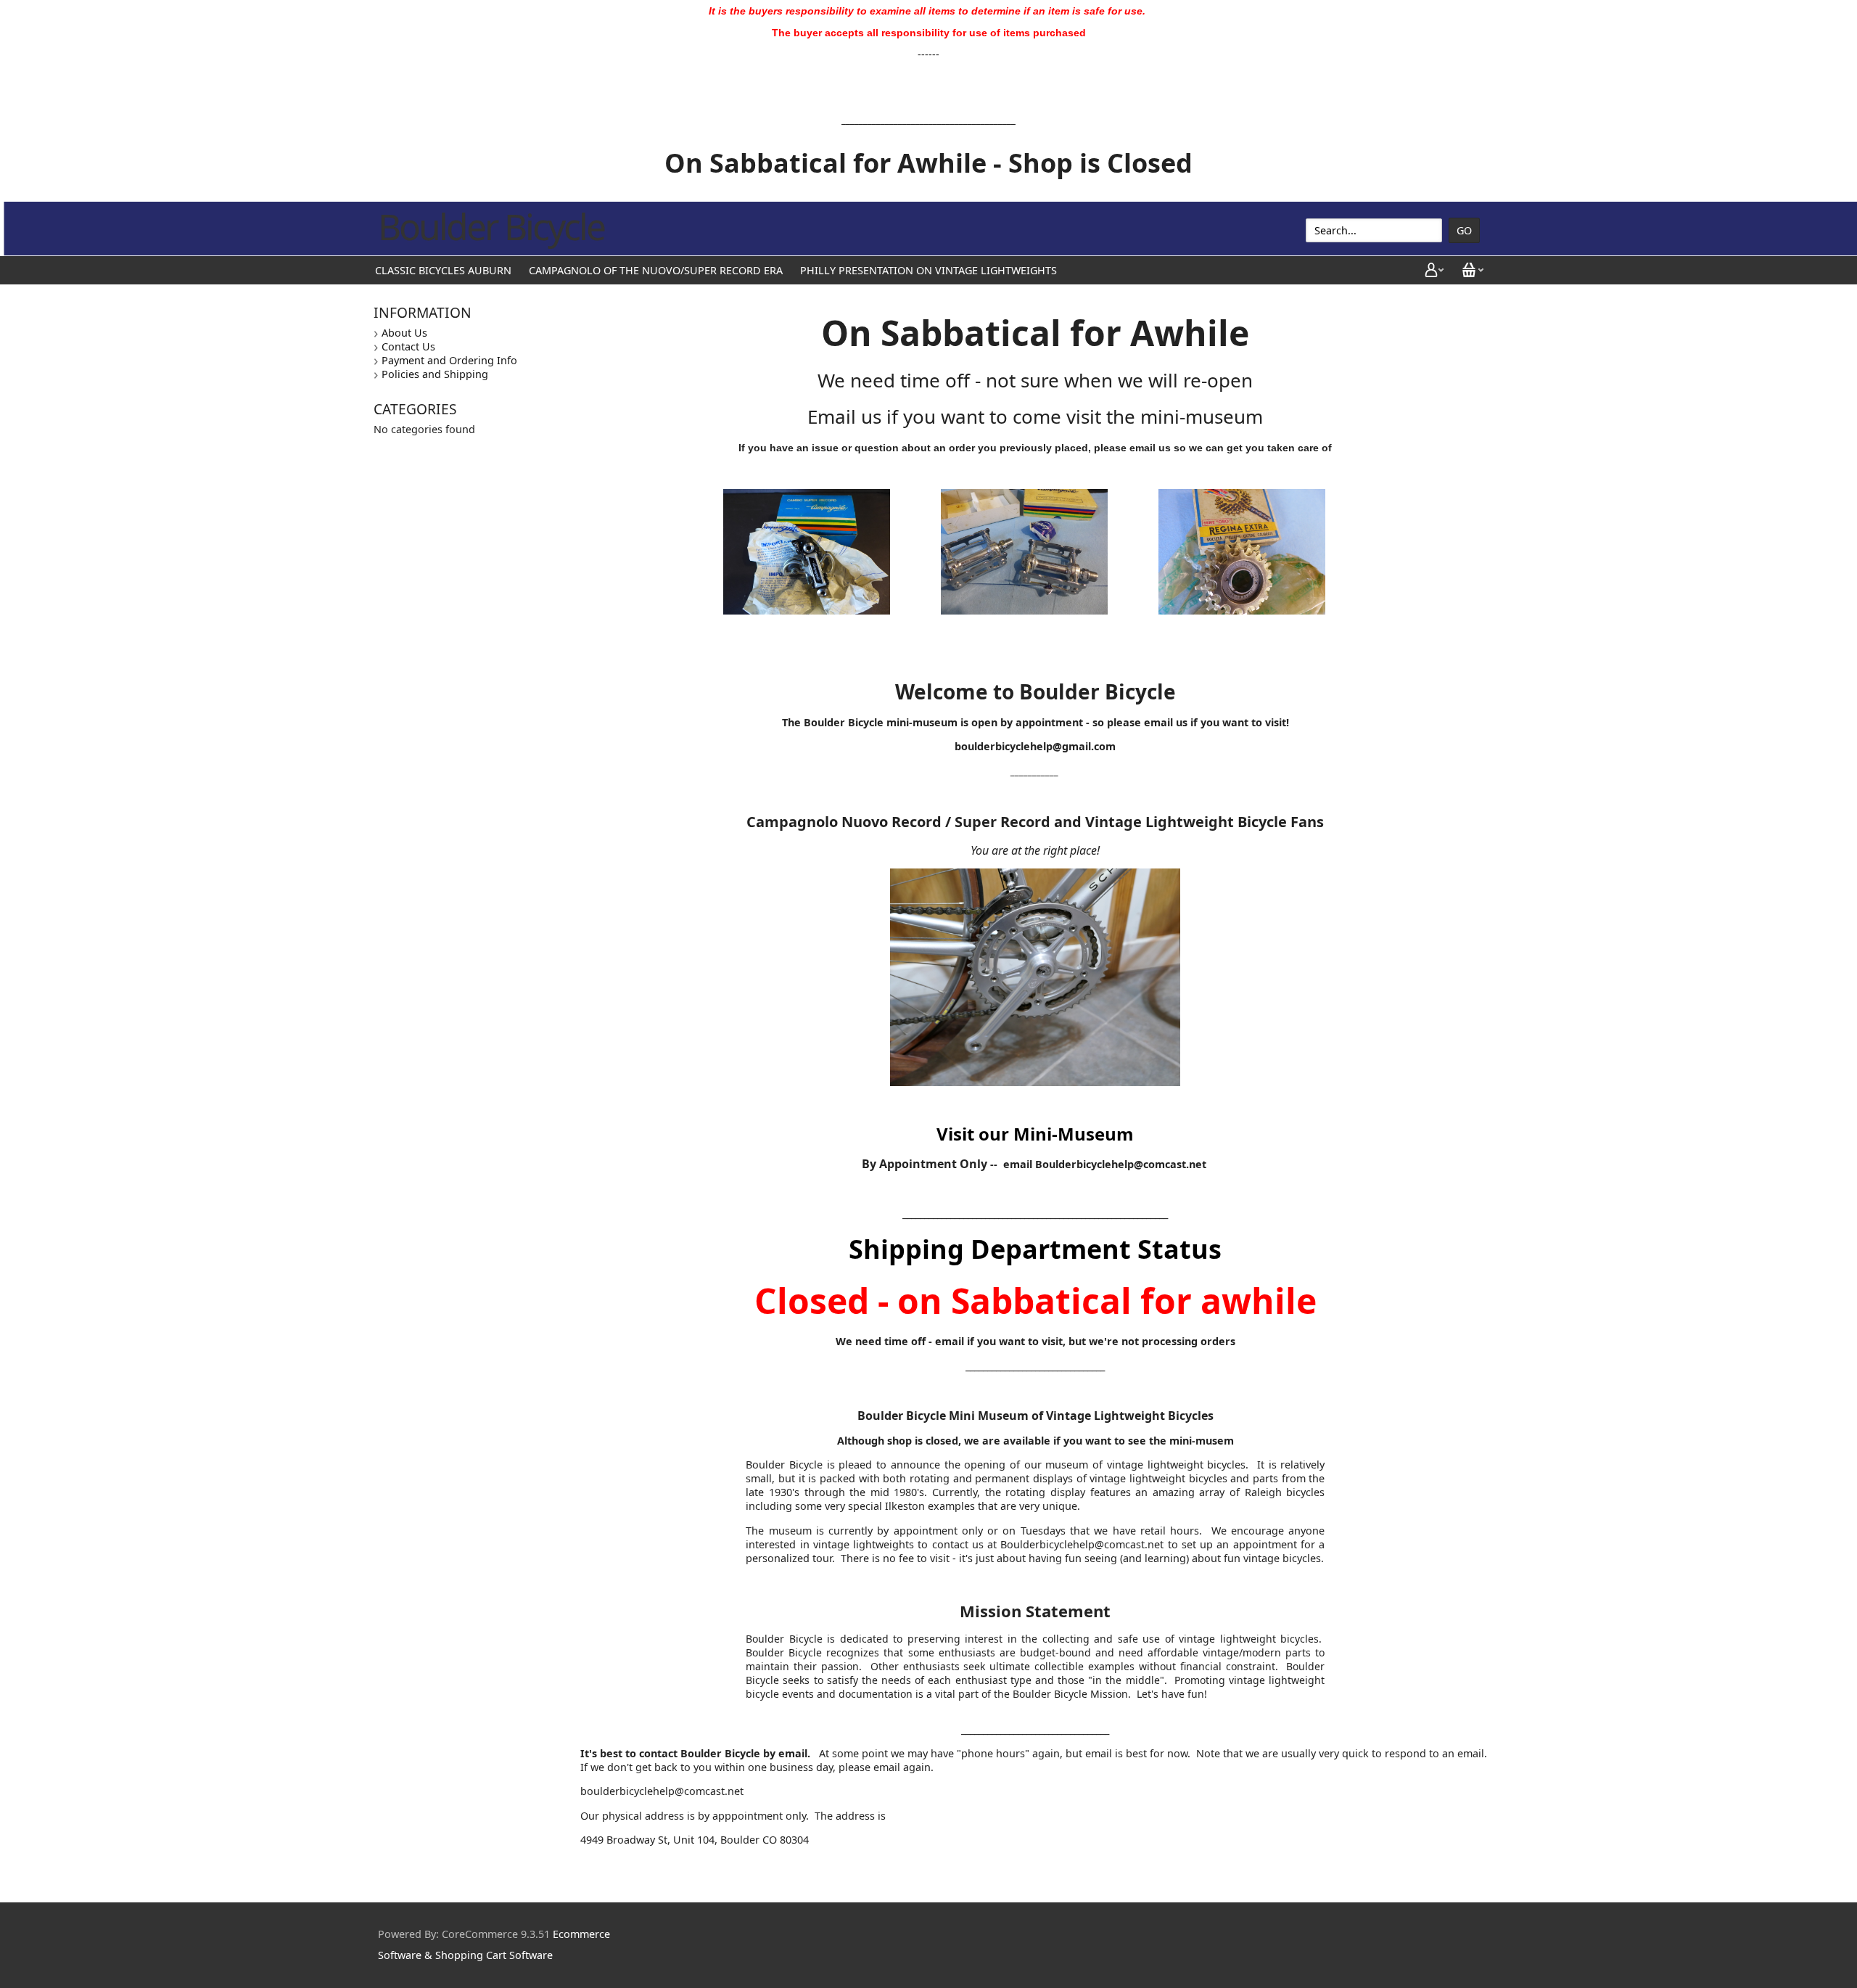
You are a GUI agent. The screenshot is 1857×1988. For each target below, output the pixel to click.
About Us (404, 333)
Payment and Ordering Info (449, 360)
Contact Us (408, 346)
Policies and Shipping (435, 374)
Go (1464, 230)
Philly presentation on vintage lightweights (928, 270)
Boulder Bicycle (491, 226)
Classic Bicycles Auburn (443, 270)
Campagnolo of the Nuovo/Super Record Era (656, 270)
